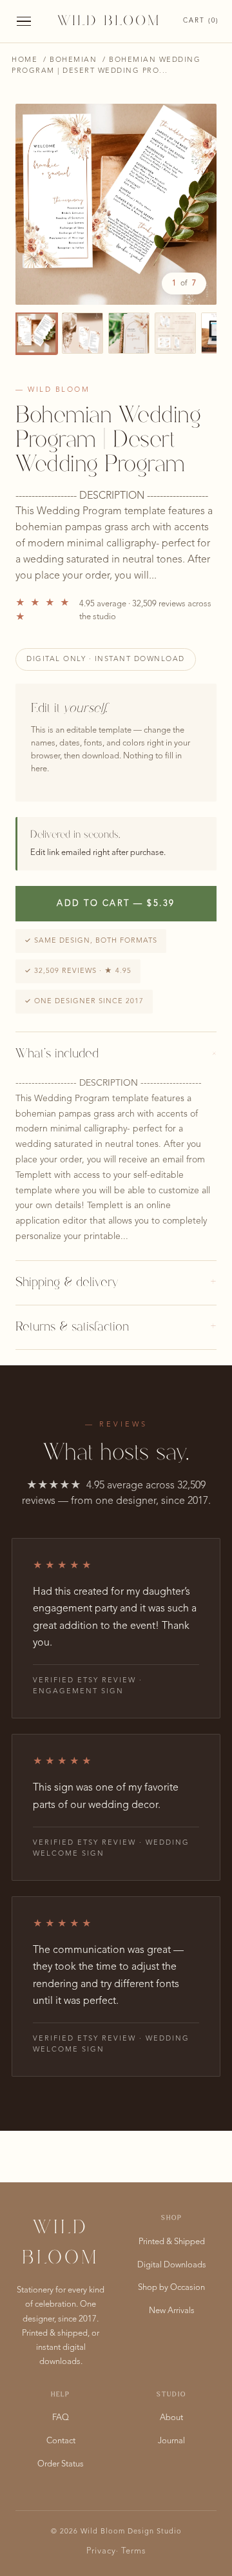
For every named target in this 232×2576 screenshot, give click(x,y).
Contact (61, 2441)
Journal (171, 2441)
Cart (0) (201, 21)
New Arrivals (172, 2311)
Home (24, 60)
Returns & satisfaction (116, 1327)
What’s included (116, 1054)
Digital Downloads (172, 2265)
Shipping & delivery (116, 1283)
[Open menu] (24, 22)
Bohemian (73, 60)
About (171, 2418)
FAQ (61, 2418)
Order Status (61, 2464)
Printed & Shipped (172, 2242)
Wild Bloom (109, 21)
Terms (134, 2551)
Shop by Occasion (171, 2288)
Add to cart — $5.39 (116, 904)
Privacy (101, 2551)
